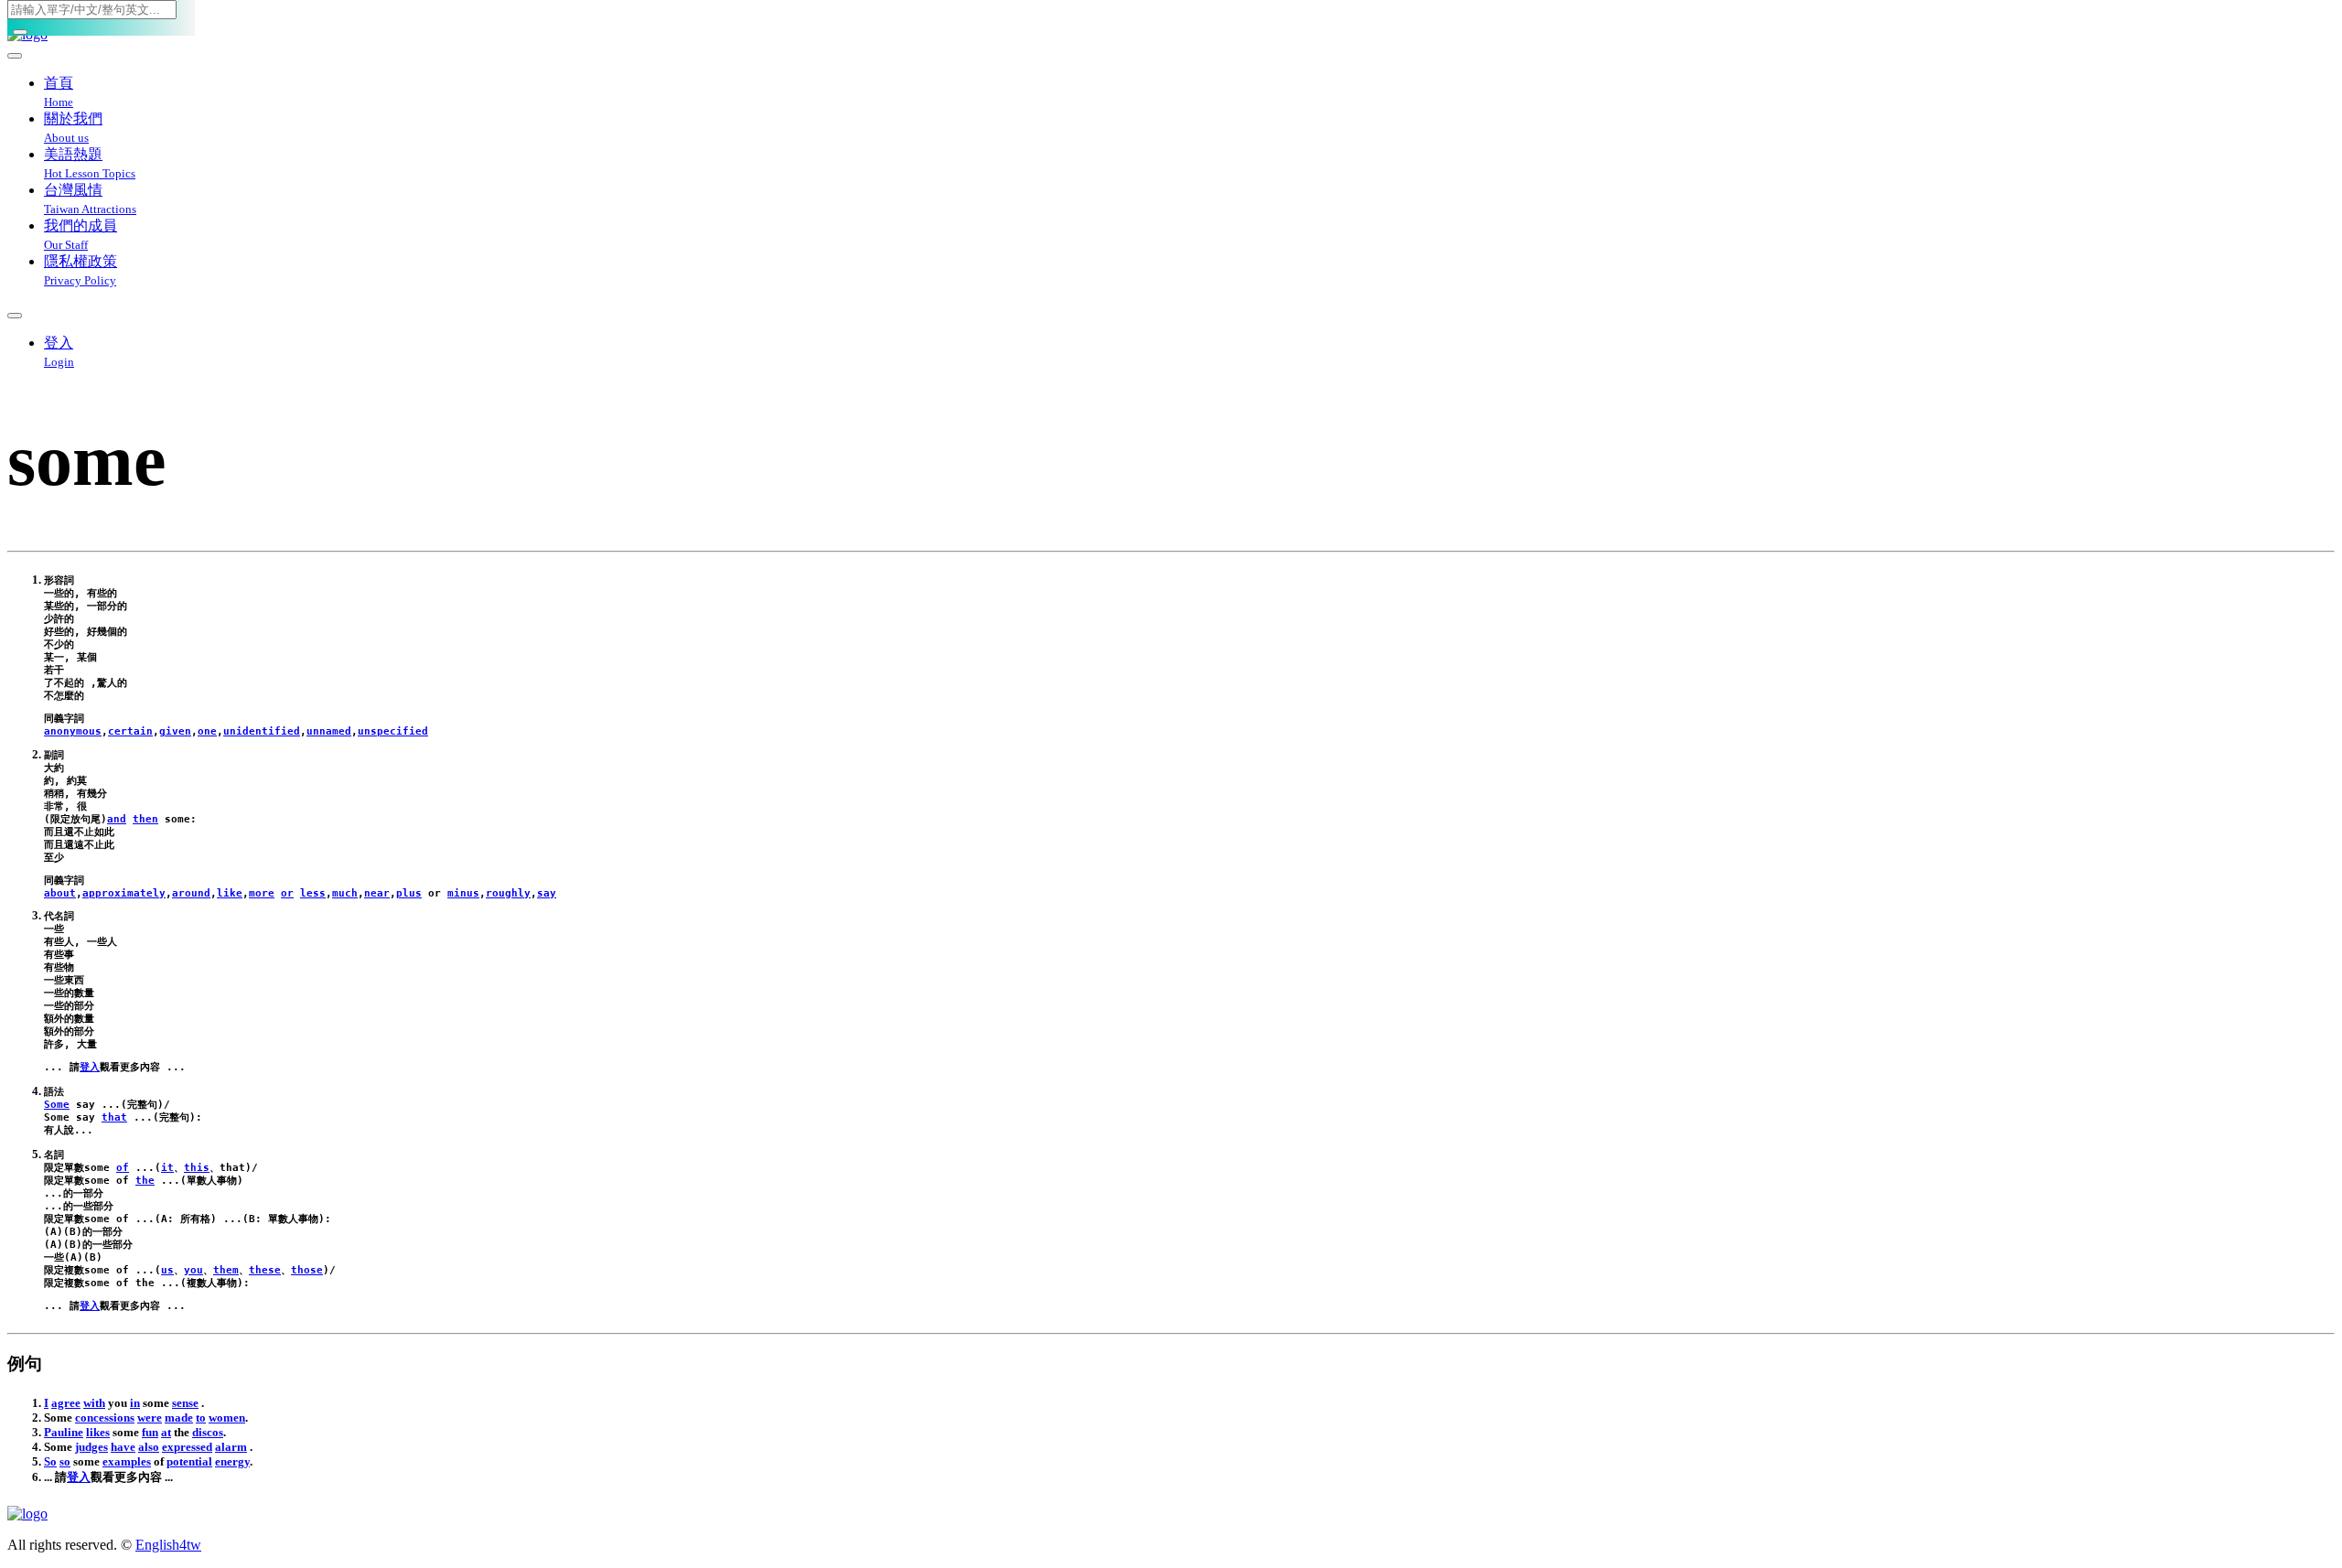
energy (232, 1461)
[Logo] (1171, 1514)
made (179, 1418)
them (226, 1270)
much (345, 893)
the (145, 1181)
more (262, 893)
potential (189, 1461)
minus (463, 893)
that (114, 1117)
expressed (187, 1447)
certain (130, 731)
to (201, 1418)
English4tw (168, 1545)
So (50, 1461)
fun (150, 1432)
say (547, 893)
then (145, 819)
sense (185, 1403)
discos (208, 1432)
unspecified (393, 731)
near (377, 893)
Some (57, 1105)
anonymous (73, 731)
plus (409, 893)
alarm (231, 1447)
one (207, 731)
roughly (508, 893)
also (149, 1447)
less (313, 893)
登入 (90, 1067)
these (265, 1270)
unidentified (262, 731)
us (167, 1270)
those (307, 1270)
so (65, 1461)
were (150, 1418)
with (94, 1403)
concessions (105, 1418)
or (287, 893)
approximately (124, 893)
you (193, 1270)
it (167, 1168)
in (135, 1403)
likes (98, 1432)
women (227, 1418)
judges (91, 1447)
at (166, 1432)
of (123, 1168)
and (117, 819)
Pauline (64, 1432)
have (123, 1447)
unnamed (329, 731)
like (230, 893)
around (191, 893)
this (197, 1168)
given (175, 731)
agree (66, 1403)
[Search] (20, 32)
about (60, 893)
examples (127, 1461)
